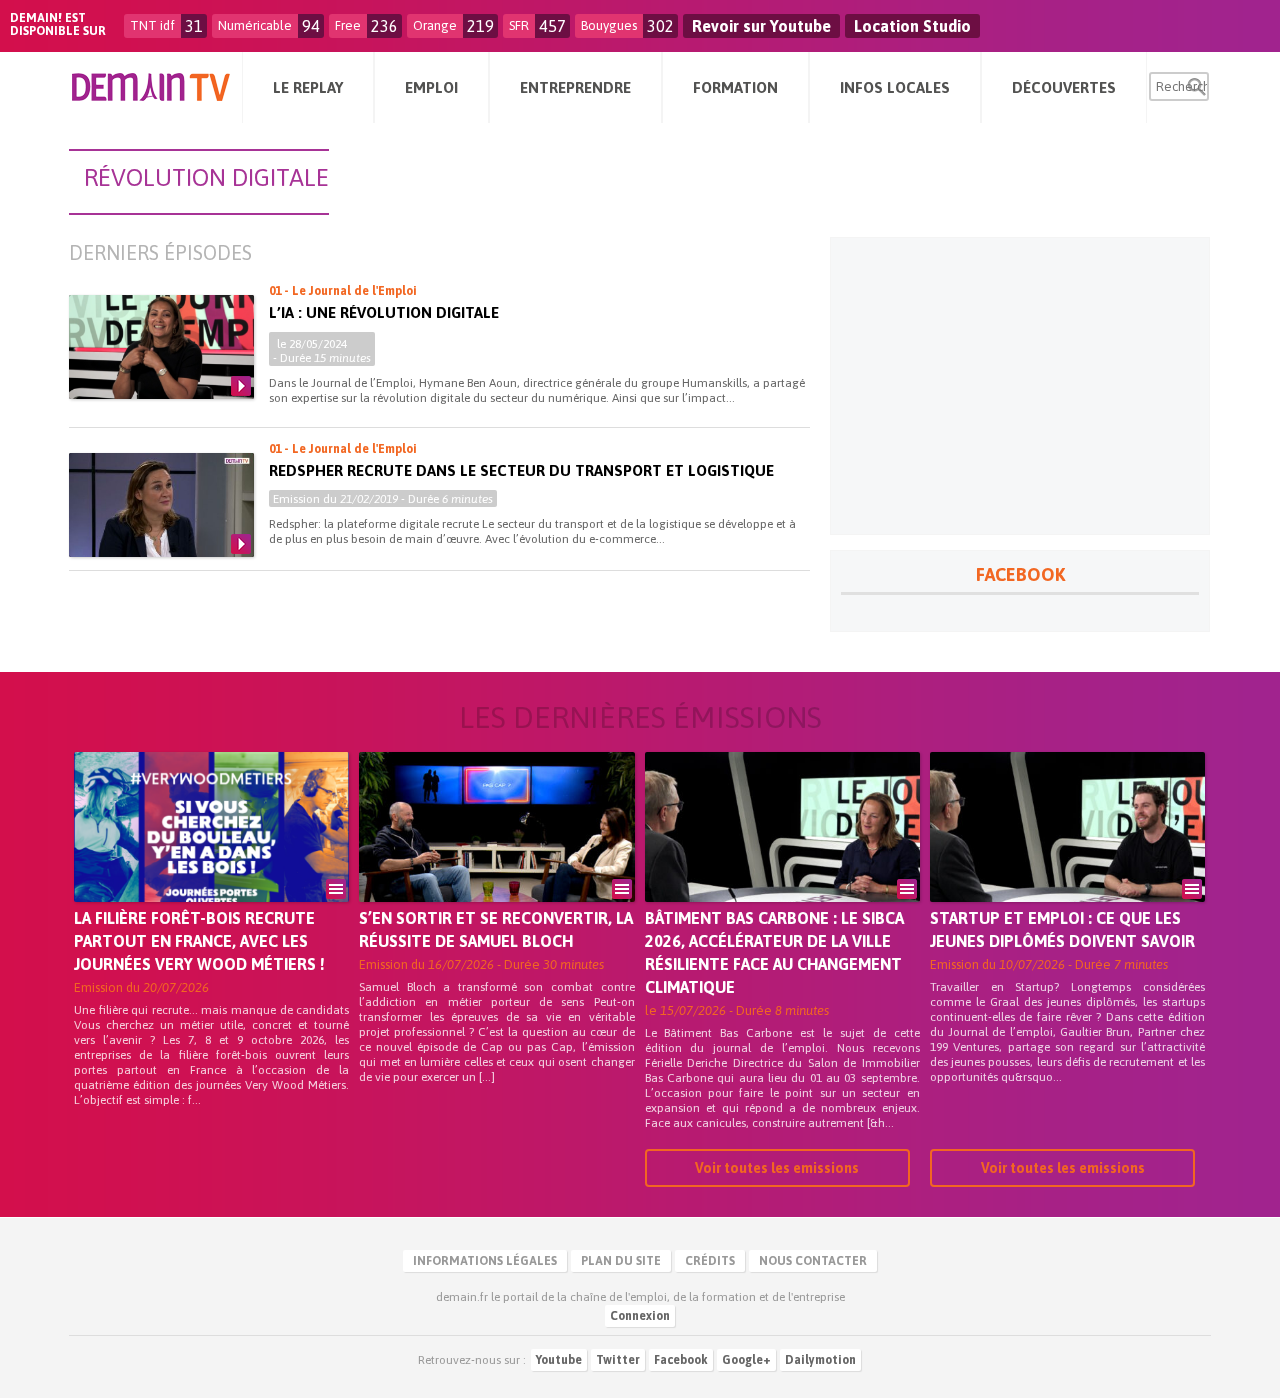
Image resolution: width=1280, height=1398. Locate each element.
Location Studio (912, 26)
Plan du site (621, 1261)
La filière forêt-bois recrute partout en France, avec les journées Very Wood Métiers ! (199, 941)
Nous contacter (813, 1261)
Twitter (618, 1360)
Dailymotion (820, 1360)
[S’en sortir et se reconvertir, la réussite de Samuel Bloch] (496, 855)
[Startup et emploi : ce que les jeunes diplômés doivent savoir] (1067, 855)
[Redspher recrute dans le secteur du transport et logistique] (161, 505)
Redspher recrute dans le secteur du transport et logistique (521, 470)
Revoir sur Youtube (761, 26)
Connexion (640, 1316)
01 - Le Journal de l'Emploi (343, 291)
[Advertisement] (1020, 386)
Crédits (710, 1261)
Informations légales (485, 1261)
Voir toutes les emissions (777, 1168)
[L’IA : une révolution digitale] (161, 347)
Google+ (746, 1360)
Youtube (559, 1360)
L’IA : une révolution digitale (384, 312)
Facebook (681, 1360)
